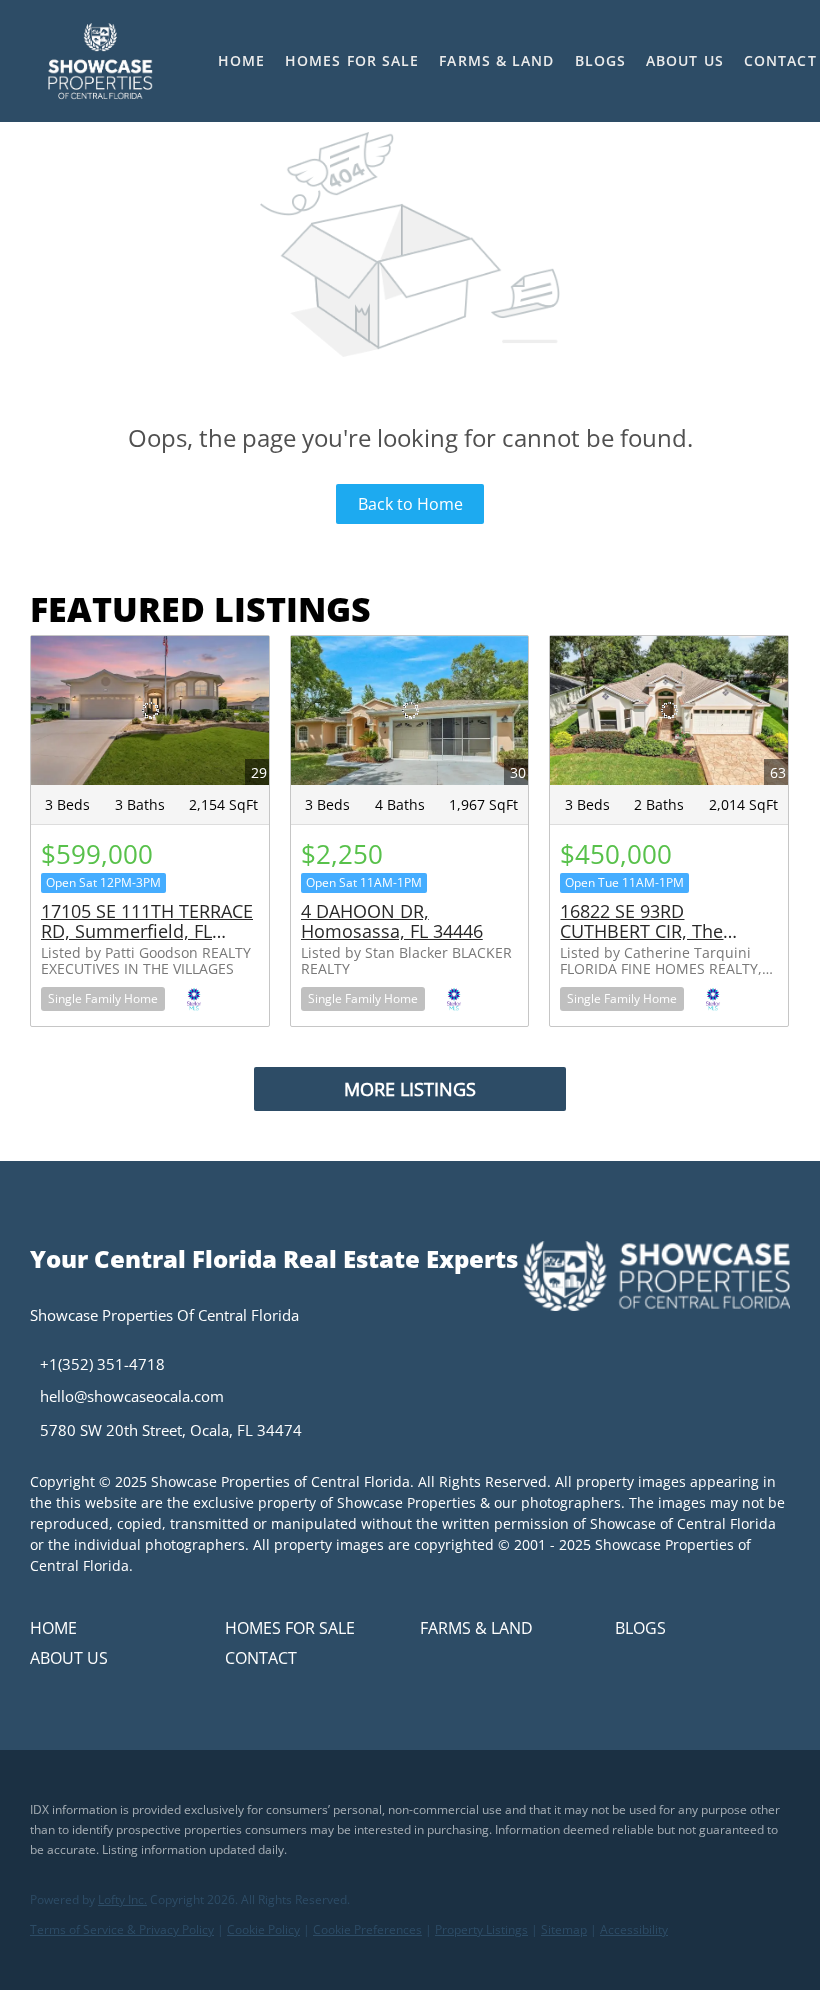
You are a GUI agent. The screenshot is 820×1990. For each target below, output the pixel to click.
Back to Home (410, 504)
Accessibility (634, 1929)
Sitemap (564, 1929)
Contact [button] (780, 60)
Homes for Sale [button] (352, 60)
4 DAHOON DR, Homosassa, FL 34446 (392, 921)
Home (241, 60)
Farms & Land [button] (496, 60)
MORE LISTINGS (410, 1089)
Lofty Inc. (122, 1899)
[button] (99, 61)
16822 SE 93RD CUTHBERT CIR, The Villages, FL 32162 (641, 931)
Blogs (601, 60)
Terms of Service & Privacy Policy (122, 1929)
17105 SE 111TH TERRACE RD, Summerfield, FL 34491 (147, 931)
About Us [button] (685, 60)
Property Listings (481, 1929)
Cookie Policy (263, 1929)
